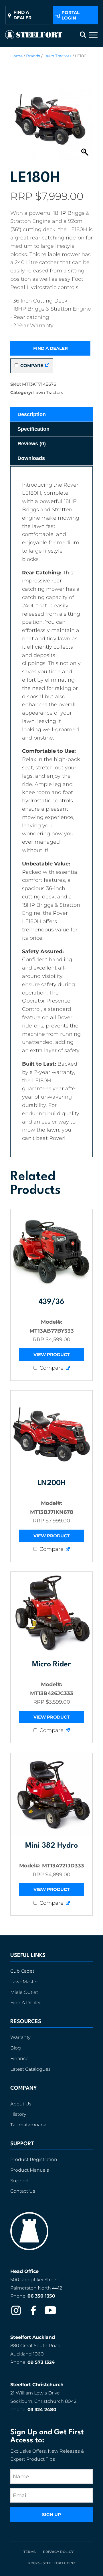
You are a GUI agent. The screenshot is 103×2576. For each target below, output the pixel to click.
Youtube (50, 2310)
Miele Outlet (24, 1992)
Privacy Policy (58, 2551)
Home (16, 56)
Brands (33, 56)
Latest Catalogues (30, 2069)
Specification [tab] (33, 429)
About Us (21, 2104)
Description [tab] (32, 414)
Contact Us (23, 2191)
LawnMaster (24, 1981)
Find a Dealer (50, 348)
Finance (19, 2058)
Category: (21, 392)
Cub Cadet (22, 1971)
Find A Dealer (26, 2003)
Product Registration (34, 2159)
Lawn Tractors (58, 56)
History (18, 2114)
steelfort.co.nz (59, 2563)
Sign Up (51, 2514)
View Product (51, 1355)
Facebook (33, 2310)
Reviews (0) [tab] (32, 444)
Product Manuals (30, 2170)
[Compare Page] (47, 365)
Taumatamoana (28, 2125)
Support (20, 2180)
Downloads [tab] (31, 458)
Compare (31, 365)
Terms (30, 2551)
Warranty (20, 2037)
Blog (16, 2048)
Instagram (16, 2310)
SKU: (16, 384)
